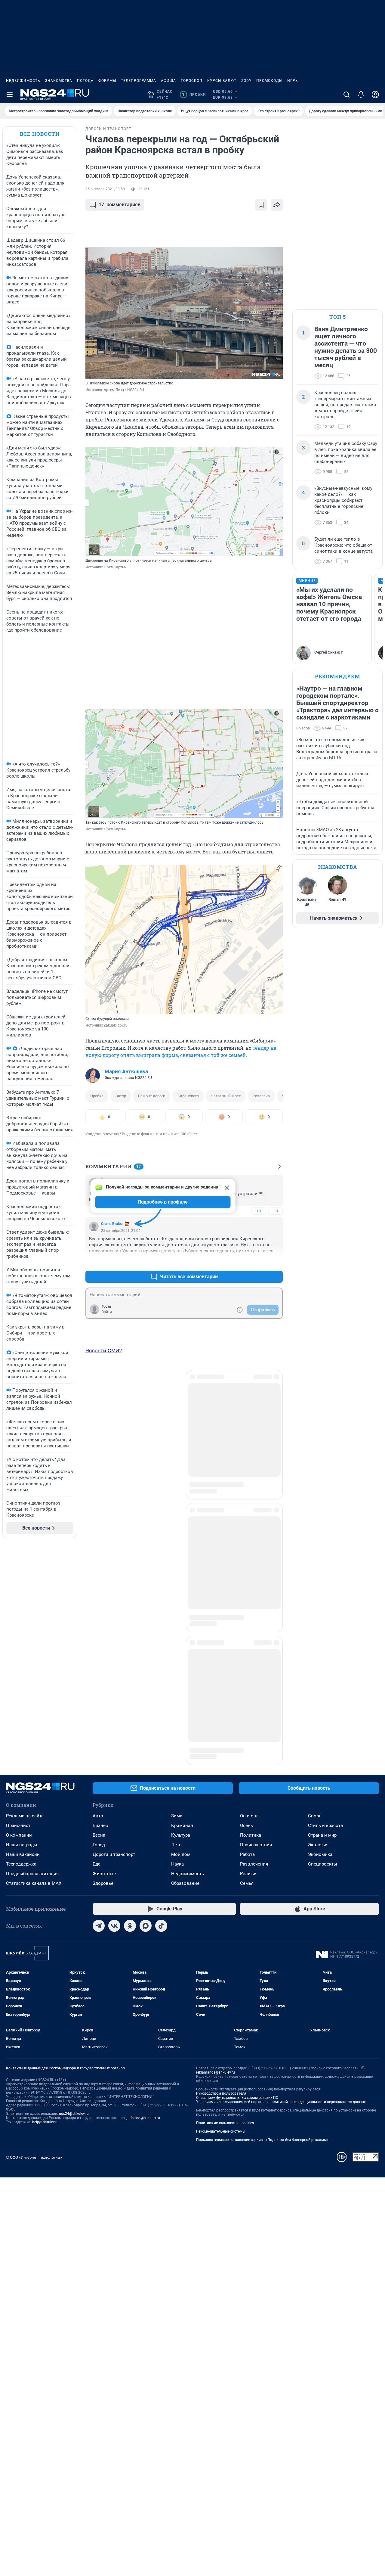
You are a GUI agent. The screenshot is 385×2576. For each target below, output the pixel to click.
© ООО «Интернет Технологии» (34, 1957)
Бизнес (100, 1625)
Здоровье (103, 1683)
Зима (177, 1615)
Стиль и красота (325, 1625)
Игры (293, 81)
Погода (85, 81)
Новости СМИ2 (104, 1350)
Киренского (188, 1096)
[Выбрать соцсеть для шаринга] (277, 205)
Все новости (40, 134)
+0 (259, 1211)
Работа (247, 1654)
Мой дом (181, 1654)
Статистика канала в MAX (34, 1683)
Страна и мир (322, 1634)
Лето (176, 1644)
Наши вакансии (23, 1654)
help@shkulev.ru (45, 1921)
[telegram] (99, 1725)
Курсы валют (222, 81)
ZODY (246, 81)
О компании (19, 1634)
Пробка (97, 1096)
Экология (318, 1644)
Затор (121, 1096)
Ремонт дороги (152, 1096)
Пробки (194, 95)
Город (99, 1644)
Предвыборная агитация (32, 1673)
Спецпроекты (323, 1663)
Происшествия (256, 1644)
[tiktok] (161, 1725)
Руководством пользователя (221, 1893)
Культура (181, 1634)
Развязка (261, 1096)
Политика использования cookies (225, 1922)
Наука (177, 1663)
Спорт (314, 1615)
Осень (246, 1625)
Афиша (168, 81)
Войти (107, 1312)
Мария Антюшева (126, 1071)
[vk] (114, 1725)
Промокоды (269, 81)
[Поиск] (346, 95)
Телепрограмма (139, 81)
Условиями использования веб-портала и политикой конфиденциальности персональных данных (281, 1901)
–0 (276, 1211)
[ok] (130, 1725)
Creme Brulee (112, 1224)
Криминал (182, 1625)
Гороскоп (192, 81)
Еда (97, 1663)
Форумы (107, 81)
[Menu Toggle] (10, 95)
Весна (99, 1634)
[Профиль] (375, 95)
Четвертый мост (226, 1096)
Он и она (249, 1615)
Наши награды (22, 1644)
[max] (146, 1725)
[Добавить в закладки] (261, 205)
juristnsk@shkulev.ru (143, 1917)
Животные (104, 1673)
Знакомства (59, 81)
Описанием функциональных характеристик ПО (237, 1897)
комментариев (120, 205)
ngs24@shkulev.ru (74, 1913)
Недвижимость (23, 81)
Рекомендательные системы (221, 1931)
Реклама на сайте (25, 1615)
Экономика (320, 1654)
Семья (247, 1683)
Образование (185, 1683)
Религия (249, 1673)
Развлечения (254, 1663)
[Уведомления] (361, 95)
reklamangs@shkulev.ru (216, 1872)
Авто (98, 1615)
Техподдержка (21, 1663)
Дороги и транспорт (114, 1654)
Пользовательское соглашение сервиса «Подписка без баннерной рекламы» (262, 1939)
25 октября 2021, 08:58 (105, 189)
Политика (251, 1634)
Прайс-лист (18, 1625)
